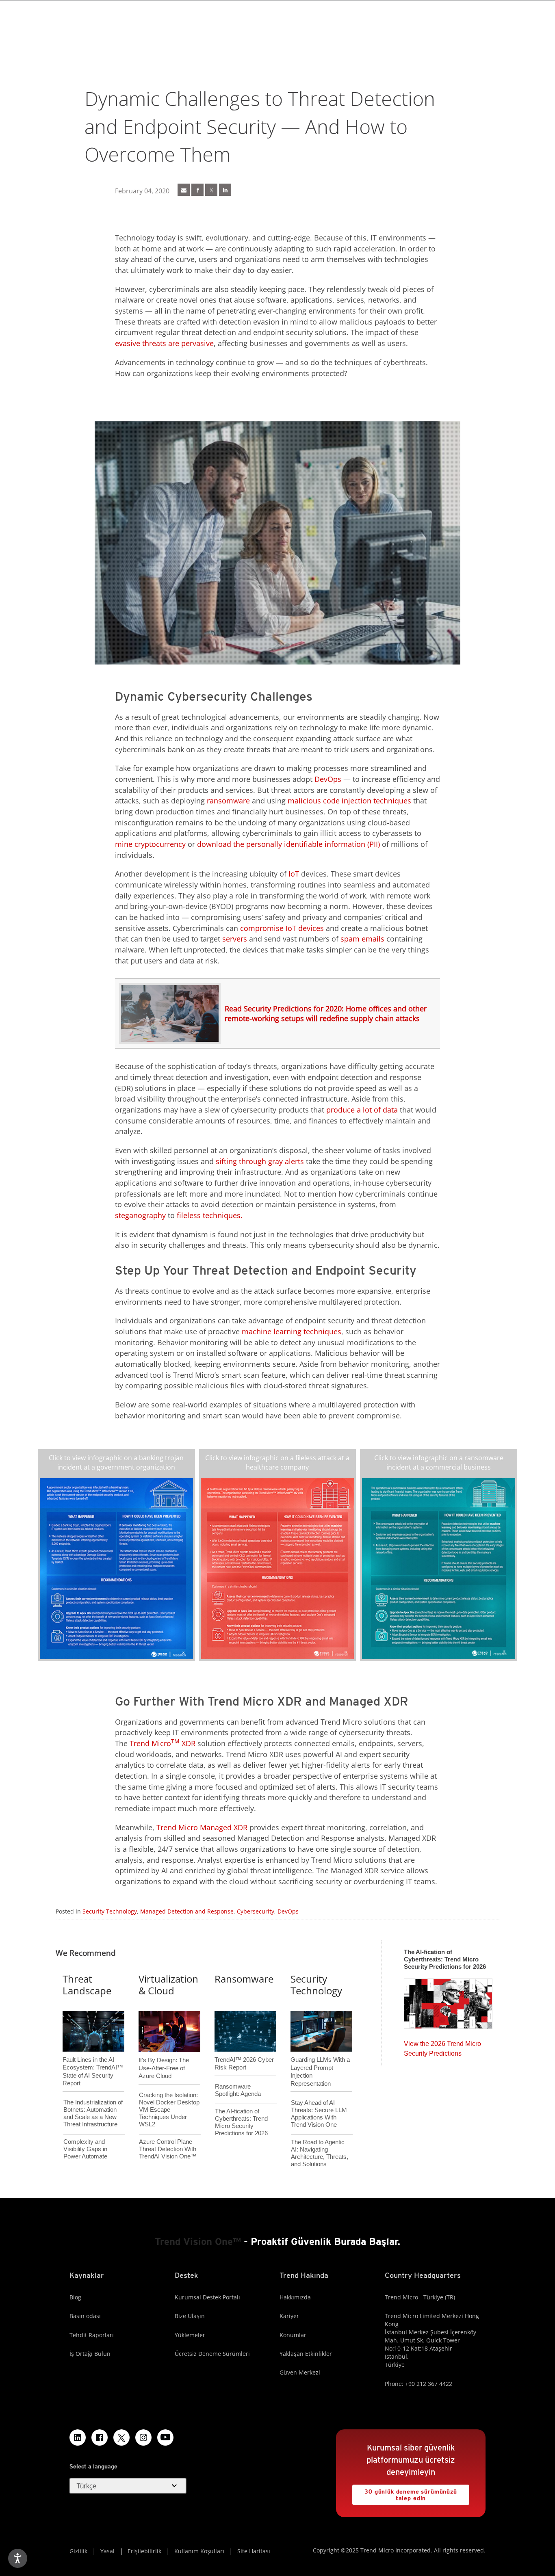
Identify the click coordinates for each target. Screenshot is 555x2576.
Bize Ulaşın (190, 2316)
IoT (294, 874)
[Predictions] (448, 2001)
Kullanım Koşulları (199, 2551)
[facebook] (197, 190)
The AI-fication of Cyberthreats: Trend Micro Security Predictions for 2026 (241, 2122)
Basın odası (85, 2316)
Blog (75, 2297)
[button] (128, 2486)
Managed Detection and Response (187, 1911)
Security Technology (110, 1911)
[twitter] (211, 190)
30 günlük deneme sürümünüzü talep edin (405, 2493)
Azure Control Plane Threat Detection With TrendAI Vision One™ (168, 2149)
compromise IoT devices (282, 928)
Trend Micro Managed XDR (202, 1827)
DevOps (328, 779)
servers (235, 939)
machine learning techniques (292, 1331)
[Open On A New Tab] (116, 1568)
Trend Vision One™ (198, 2242)
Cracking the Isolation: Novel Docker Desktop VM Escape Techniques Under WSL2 (169, 2110)
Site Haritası (254, 2551)
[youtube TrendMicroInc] (165, 2437)
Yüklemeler (190, 2335)
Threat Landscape (87, 1985)
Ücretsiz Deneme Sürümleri (212, 2354)
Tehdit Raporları (92, 2335)
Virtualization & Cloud (168, 1985)
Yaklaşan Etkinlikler (306, 2354)
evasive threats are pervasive (164, 343)
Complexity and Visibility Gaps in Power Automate (85, 2149)
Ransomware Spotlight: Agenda (238, 2090)
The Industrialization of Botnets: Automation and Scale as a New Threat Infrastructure (93, 2113)
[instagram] (143, 2437)
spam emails (362, 939)
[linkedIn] (225, 190)
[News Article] (184, 190)
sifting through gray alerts (260, 1161)
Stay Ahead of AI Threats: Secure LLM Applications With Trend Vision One (319, 2114)
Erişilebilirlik (144, 2551)
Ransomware (244, 1979)
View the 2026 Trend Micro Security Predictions (442, 2047)
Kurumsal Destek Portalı (207, 2297)
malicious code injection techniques (349, 801)
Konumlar (293, 2335)
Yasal (107, 2551)
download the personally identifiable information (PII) (288, 844)
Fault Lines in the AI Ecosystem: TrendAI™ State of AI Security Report (93, 2058)
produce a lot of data (362, 1110)
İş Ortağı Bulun (90, 2354)
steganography (140, 1215)
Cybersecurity (256, 1911)
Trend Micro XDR (163, 1743)
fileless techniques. (210, 1215)
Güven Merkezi (300, 2372)
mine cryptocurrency (150, 844)
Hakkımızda (295, 2297)
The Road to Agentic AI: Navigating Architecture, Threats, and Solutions (320, 2153)
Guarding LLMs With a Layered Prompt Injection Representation (320, 2058)
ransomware (228, 801)
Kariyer (289, 2316)
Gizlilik (78, 2551)
